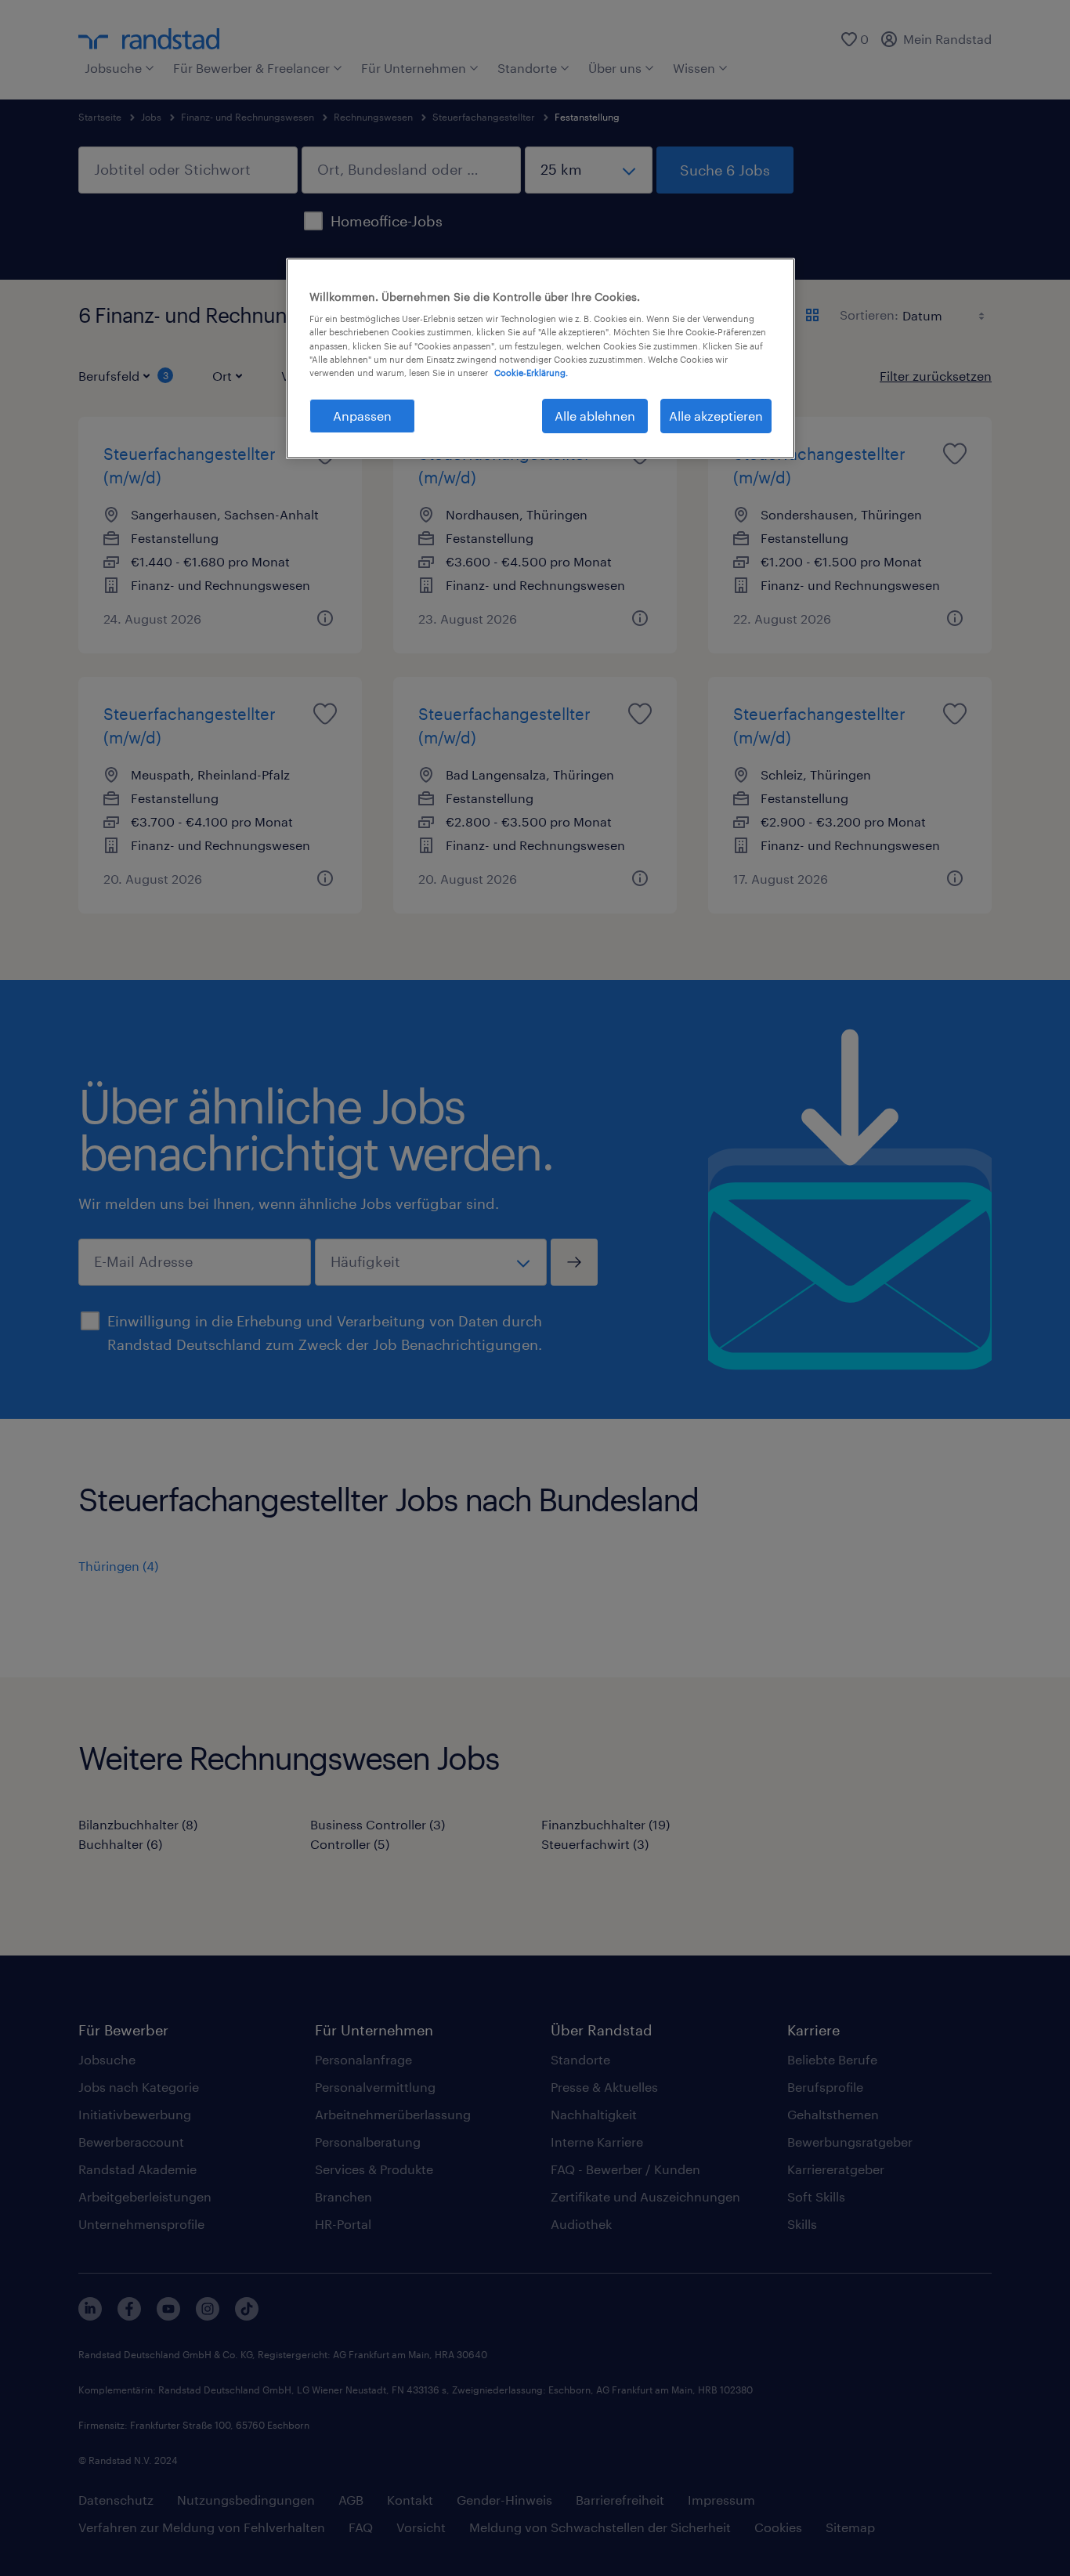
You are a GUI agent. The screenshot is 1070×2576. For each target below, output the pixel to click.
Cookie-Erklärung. (531, 373)
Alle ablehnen (595, 416)
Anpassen (362, 416)
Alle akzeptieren (716, 416)
